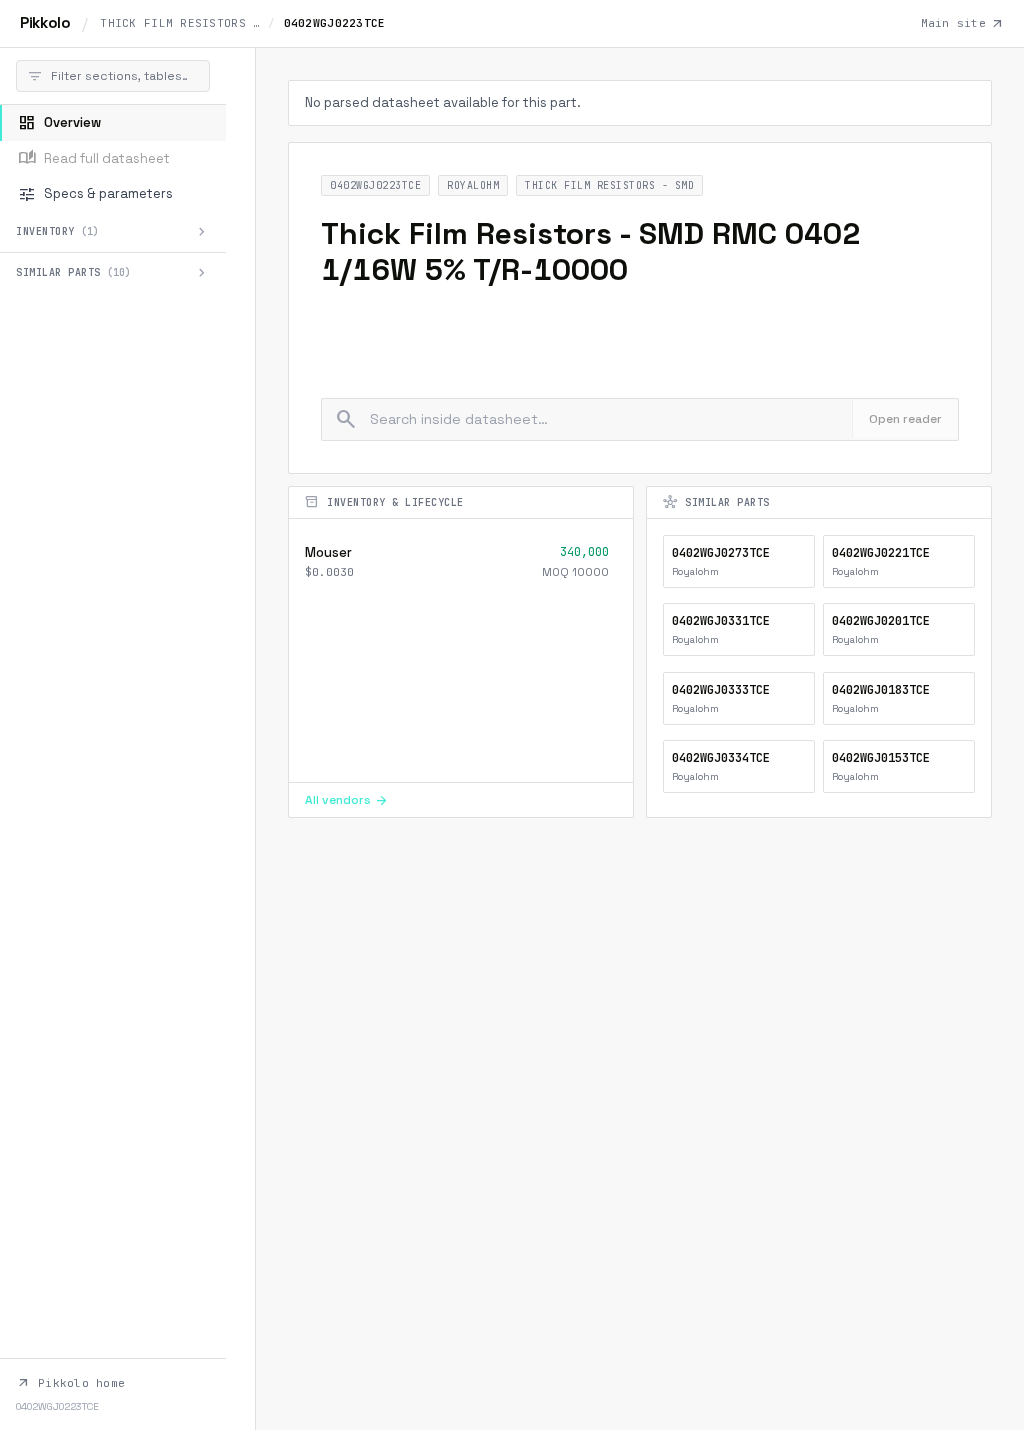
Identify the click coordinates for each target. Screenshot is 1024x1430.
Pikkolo (45, 22)
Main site (962, 24)
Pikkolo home (70, 1383)
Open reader (905, 419)
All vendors (347, 800)
